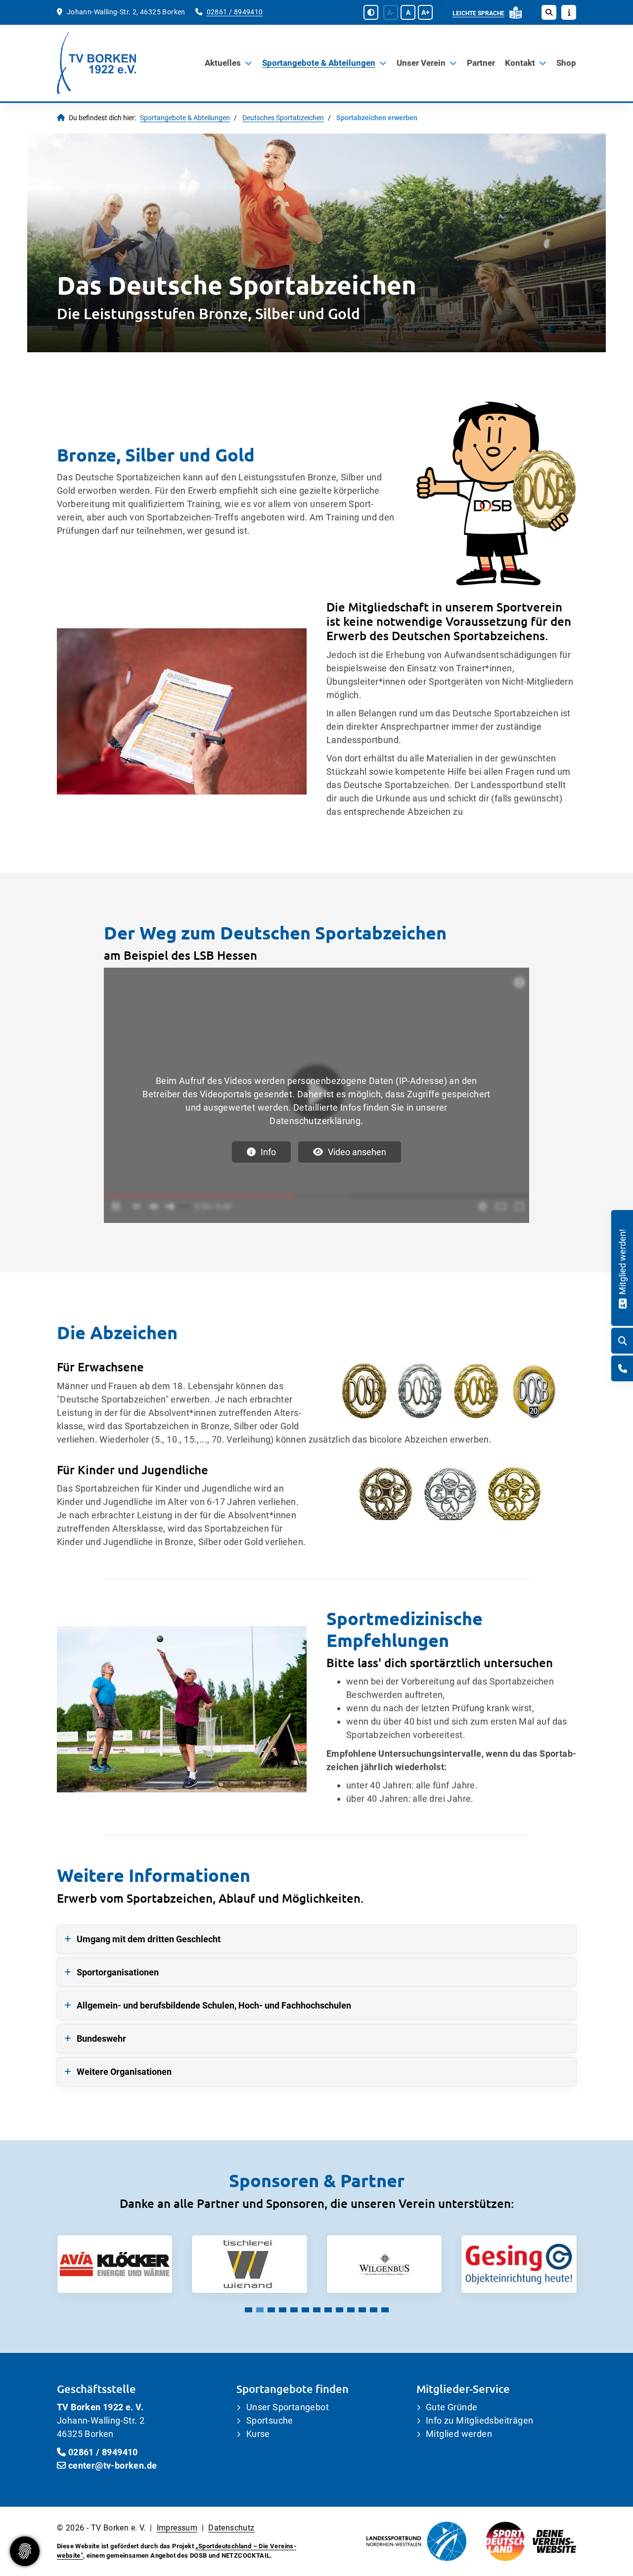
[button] (249, 2310)
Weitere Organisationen (124, 2072)
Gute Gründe (452, 2407)
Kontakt (520, 63)
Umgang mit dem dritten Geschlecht (149, 1939)
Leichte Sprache (478, 13)
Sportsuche (270, 2420)
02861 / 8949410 (235, 12)
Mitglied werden (459, 2434)
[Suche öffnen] (549, 12)
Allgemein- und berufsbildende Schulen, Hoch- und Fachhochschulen (214, 2005)
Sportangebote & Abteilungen (319, 63)
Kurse (258, 2434)
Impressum (177, 2528)
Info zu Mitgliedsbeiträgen (479, 2420)
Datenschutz (231, 2528)
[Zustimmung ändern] (25, 2551)
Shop (566, 63)
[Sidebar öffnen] (569, 12)
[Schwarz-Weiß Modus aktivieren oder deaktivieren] (371, 12)
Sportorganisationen (118, 1972)
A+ (426, 12)
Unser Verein (421, 63)
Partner (481, 63)
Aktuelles (223, 63)
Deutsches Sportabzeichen (283, 118)
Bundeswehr (101, 2038)
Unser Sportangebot (288, 2407)
